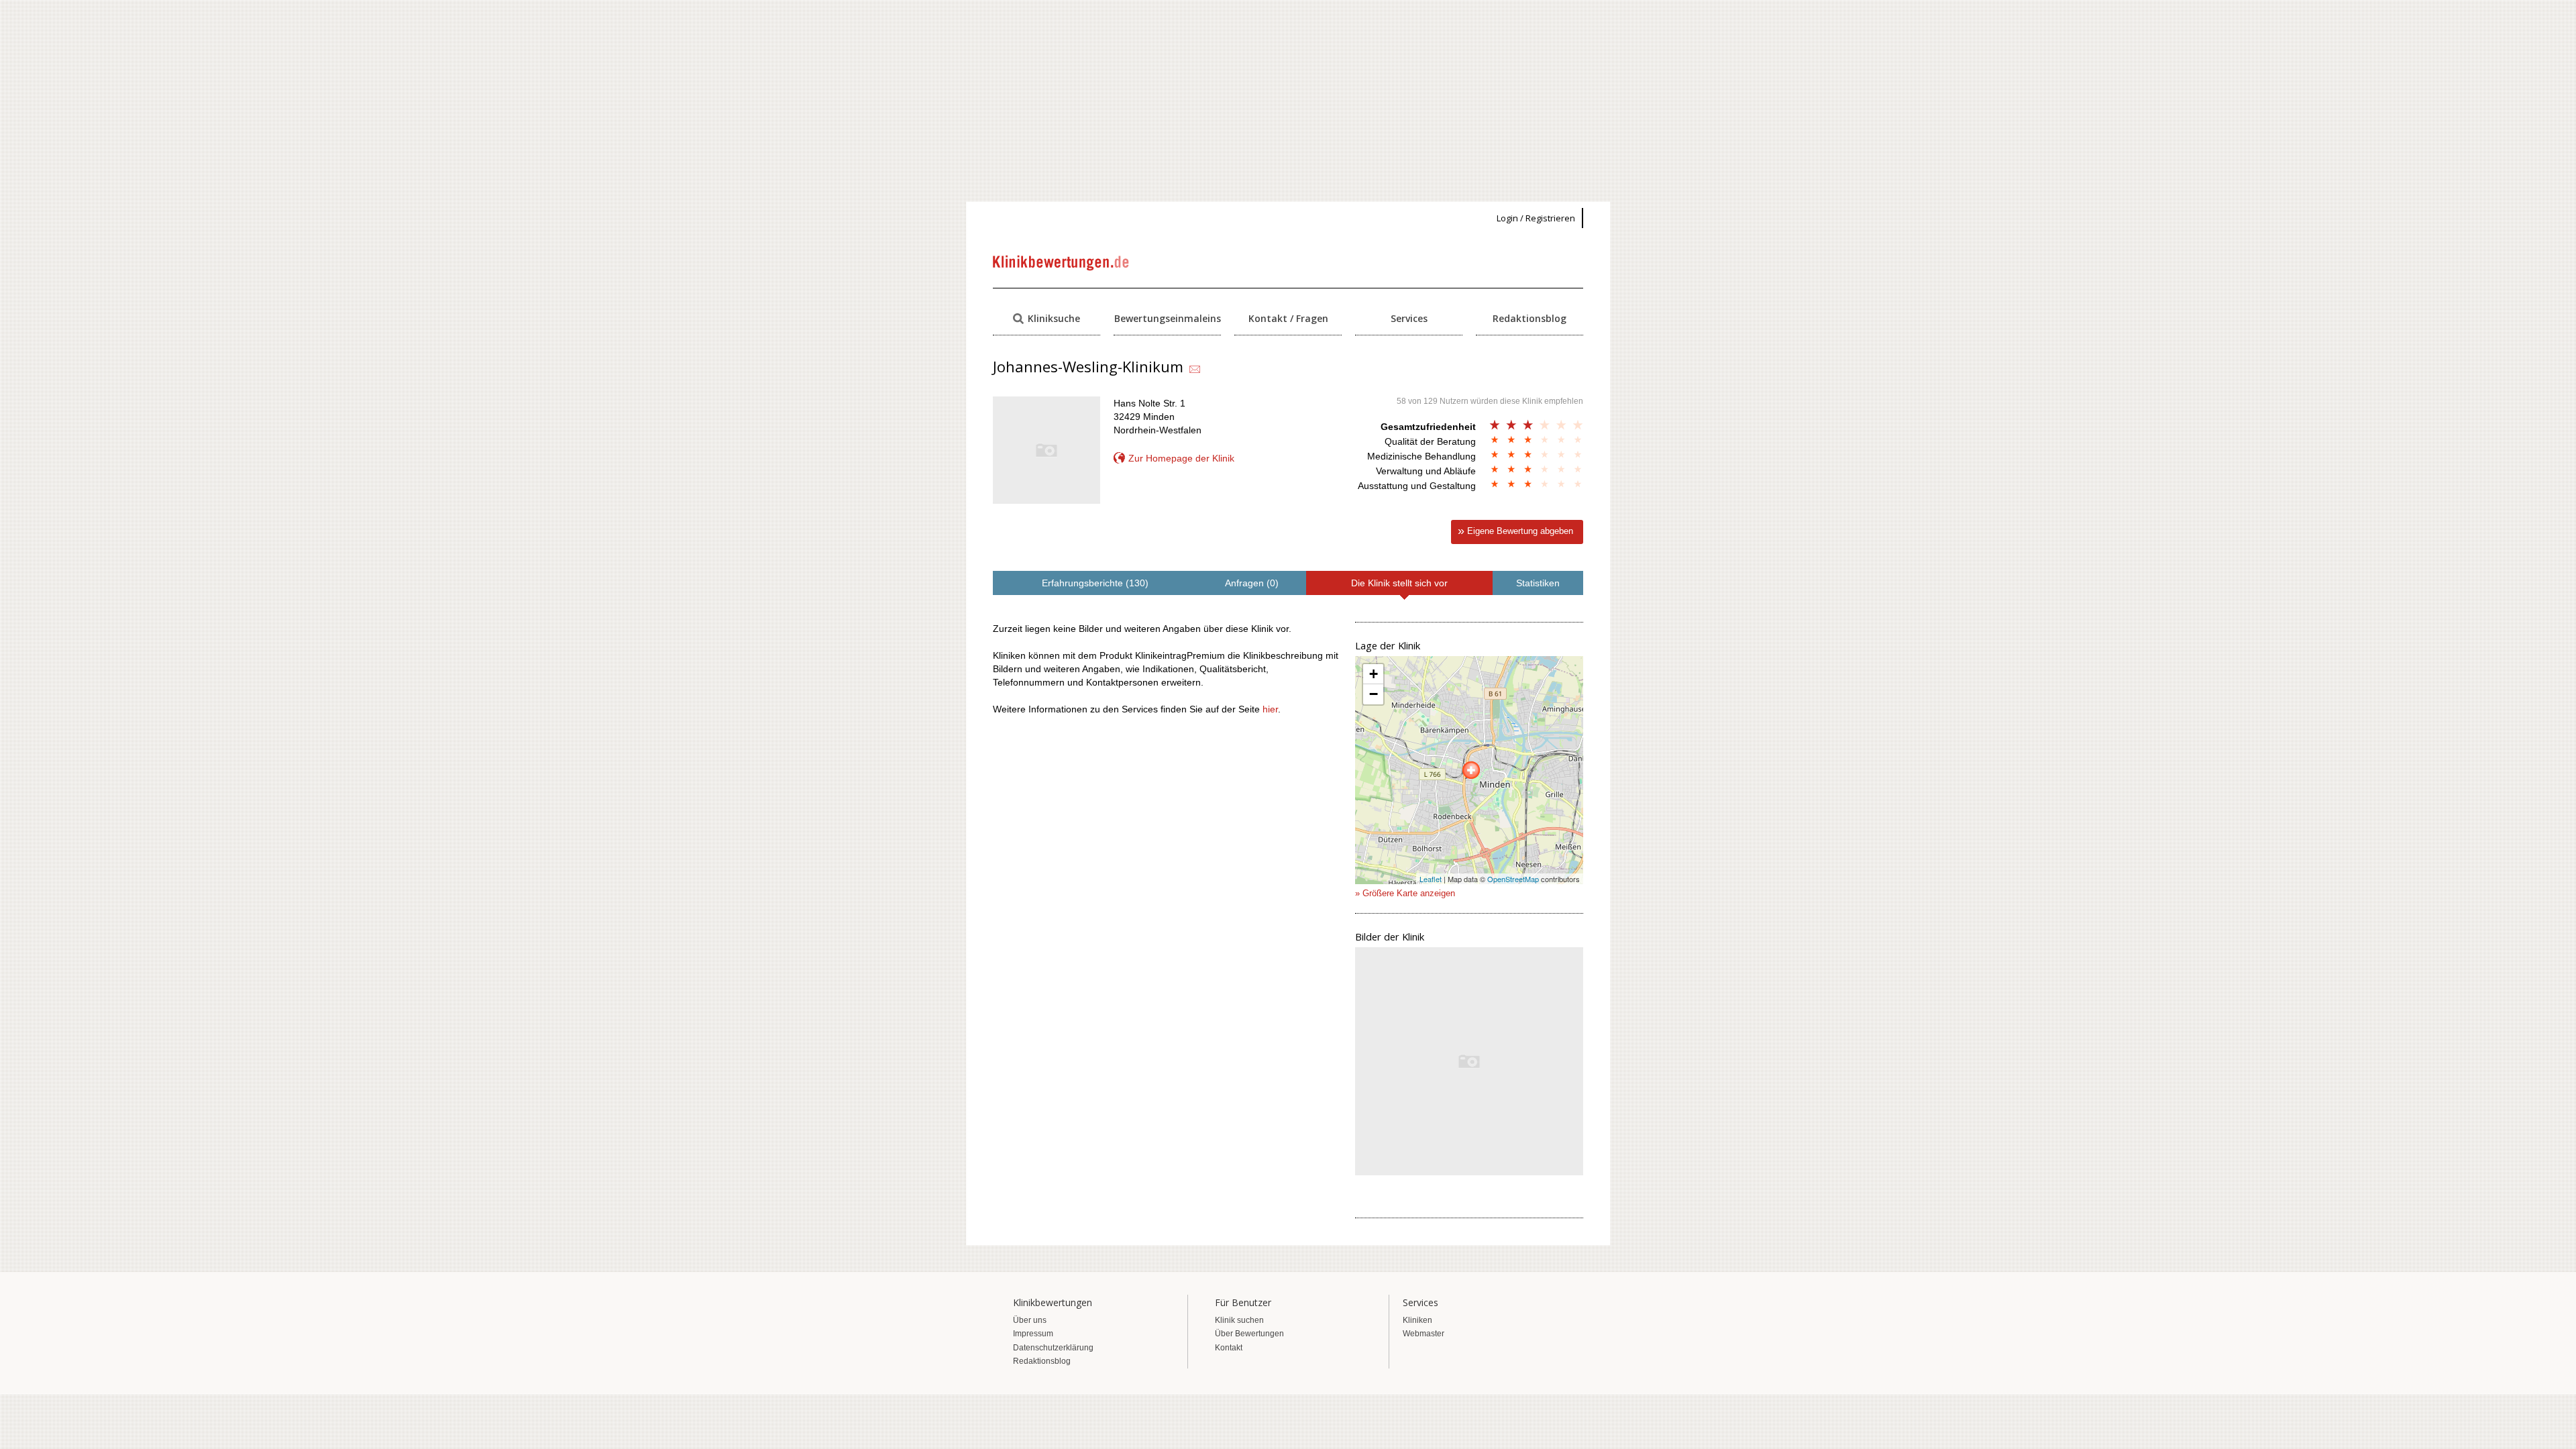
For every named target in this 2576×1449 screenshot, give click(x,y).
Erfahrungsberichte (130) (1095, 583)
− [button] (1374, 694)
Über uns (1030, 1320)
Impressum (1033, 1334)
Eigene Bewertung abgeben (1520, 531)
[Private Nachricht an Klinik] (1195, 370)
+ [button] (1374, 674)
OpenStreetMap (1513, 879)
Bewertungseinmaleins (1168, 318)
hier (1270, 709)
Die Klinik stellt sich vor (1399, 583)
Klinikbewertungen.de (1062, 263)
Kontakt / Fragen (1288, 318)
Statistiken (1538, 583)
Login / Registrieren (1536, 218)
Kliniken (1417, 1320)
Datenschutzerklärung (1053, 1348)
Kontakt (1229, 1348)
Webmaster (1424, 1334)
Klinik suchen (1239, 1320)
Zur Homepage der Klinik (1181, 458)
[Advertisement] (1288, 101)
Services (1409, 318)
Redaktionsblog (1529, 318)
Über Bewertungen (1249, 1334)
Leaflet (1431, 879)
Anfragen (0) (1252, 583)
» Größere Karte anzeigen (1405, 893)
